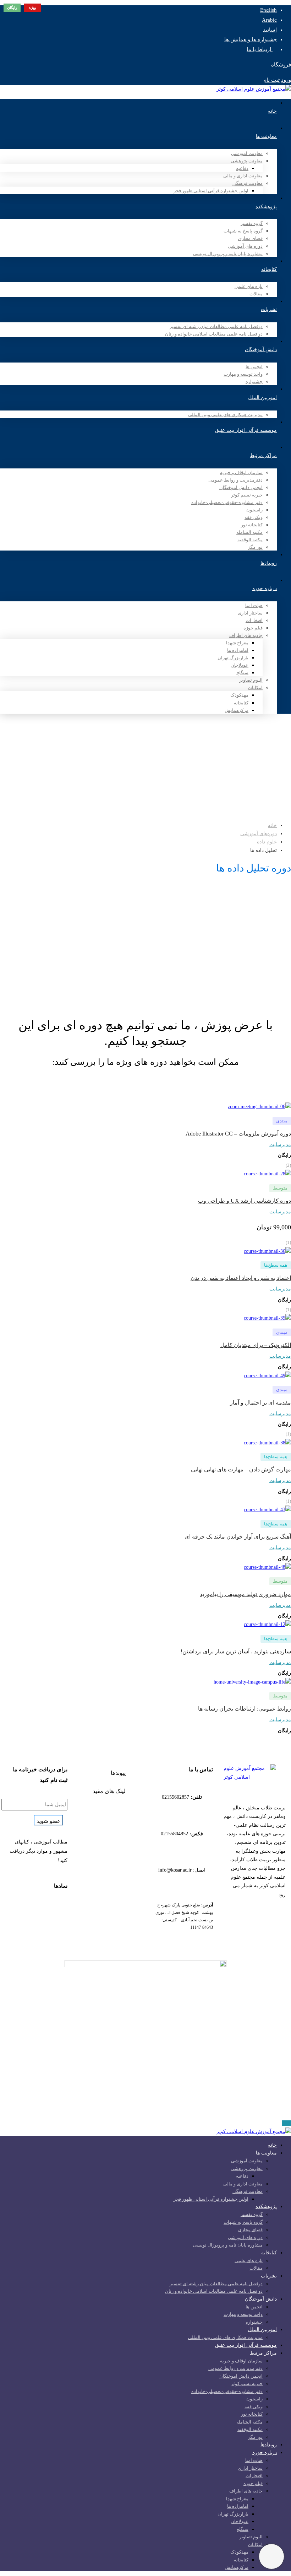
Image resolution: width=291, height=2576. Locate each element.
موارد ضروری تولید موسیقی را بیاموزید (245, 1594)
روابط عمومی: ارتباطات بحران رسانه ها (245, 1709)
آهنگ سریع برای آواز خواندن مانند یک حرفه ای (238, 1537)
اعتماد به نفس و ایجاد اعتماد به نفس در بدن (241, 1278)
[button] (109, 1773)
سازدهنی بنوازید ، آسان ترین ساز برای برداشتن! (236, 1651)
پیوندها (118, 1773)
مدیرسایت (280, 1145)
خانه (272, 825)
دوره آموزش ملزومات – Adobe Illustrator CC (238, 1134)
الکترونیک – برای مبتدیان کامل (256, 1345)
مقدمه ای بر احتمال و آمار (260, 1403)
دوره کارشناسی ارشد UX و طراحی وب (245, 1201)
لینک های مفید (109, 1791)
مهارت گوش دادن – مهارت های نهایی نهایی (241, 1469)
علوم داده (267, 842)
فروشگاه (281, 65)
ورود (286, 80)
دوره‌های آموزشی (259, 834)
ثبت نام (271, 80)
